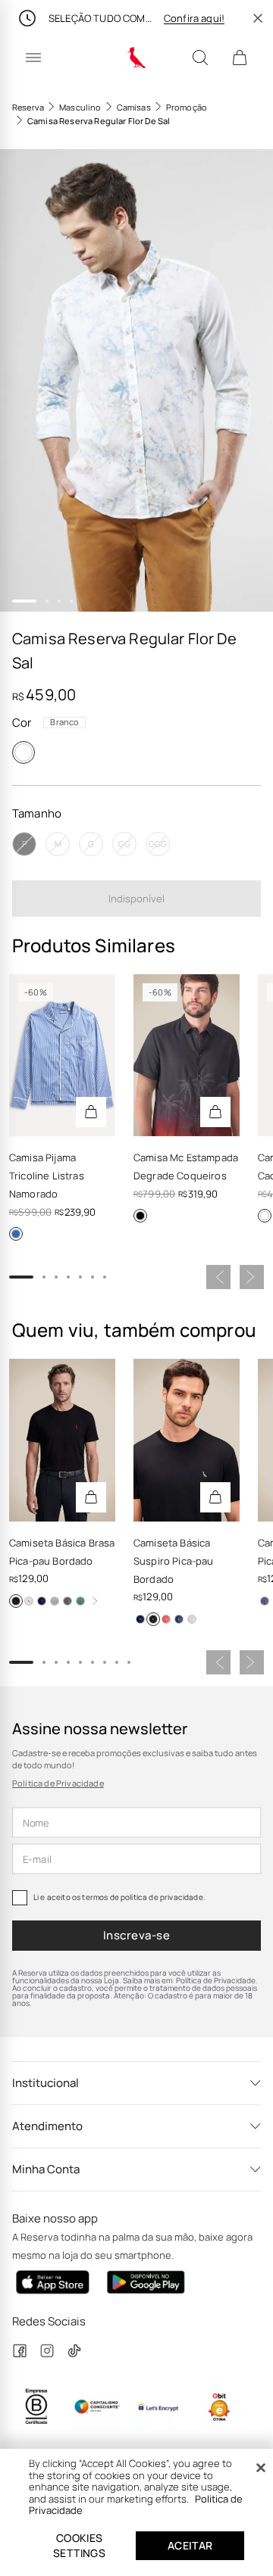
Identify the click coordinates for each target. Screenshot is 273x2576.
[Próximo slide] (252, 1277)
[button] (136, 380)
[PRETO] (140, 1216)
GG (124, 844)
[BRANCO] (24, 752)
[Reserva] (137, 58)
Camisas (134, 107)
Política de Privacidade (58, 1783)
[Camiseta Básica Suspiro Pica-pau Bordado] (187, 1440)
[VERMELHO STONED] (166, 1619)
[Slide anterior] (218, 1277)
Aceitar (190, 2545)
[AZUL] (16, 1234)
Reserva (28, 107)
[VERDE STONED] (80, 1601)
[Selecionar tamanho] (91, 1112)
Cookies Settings (79, 2545)
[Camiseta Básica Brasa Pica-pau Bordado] (62, 1440)
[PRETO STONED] (67, 1601)
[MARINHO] (42, 1601)
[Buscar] (200, 58)
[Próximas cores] (95, 1601)
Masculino (80, 107)
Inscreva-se (136, 1935)
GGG (158, 844)
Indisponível (136, 899)
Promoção (187, 107)
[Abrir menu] (33, 58)
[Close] (261, 2468)
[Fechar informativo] (258, 18)
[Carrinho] (240, 58)
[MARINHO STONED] (179, 1619)
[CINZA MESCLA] (55, 1601)
